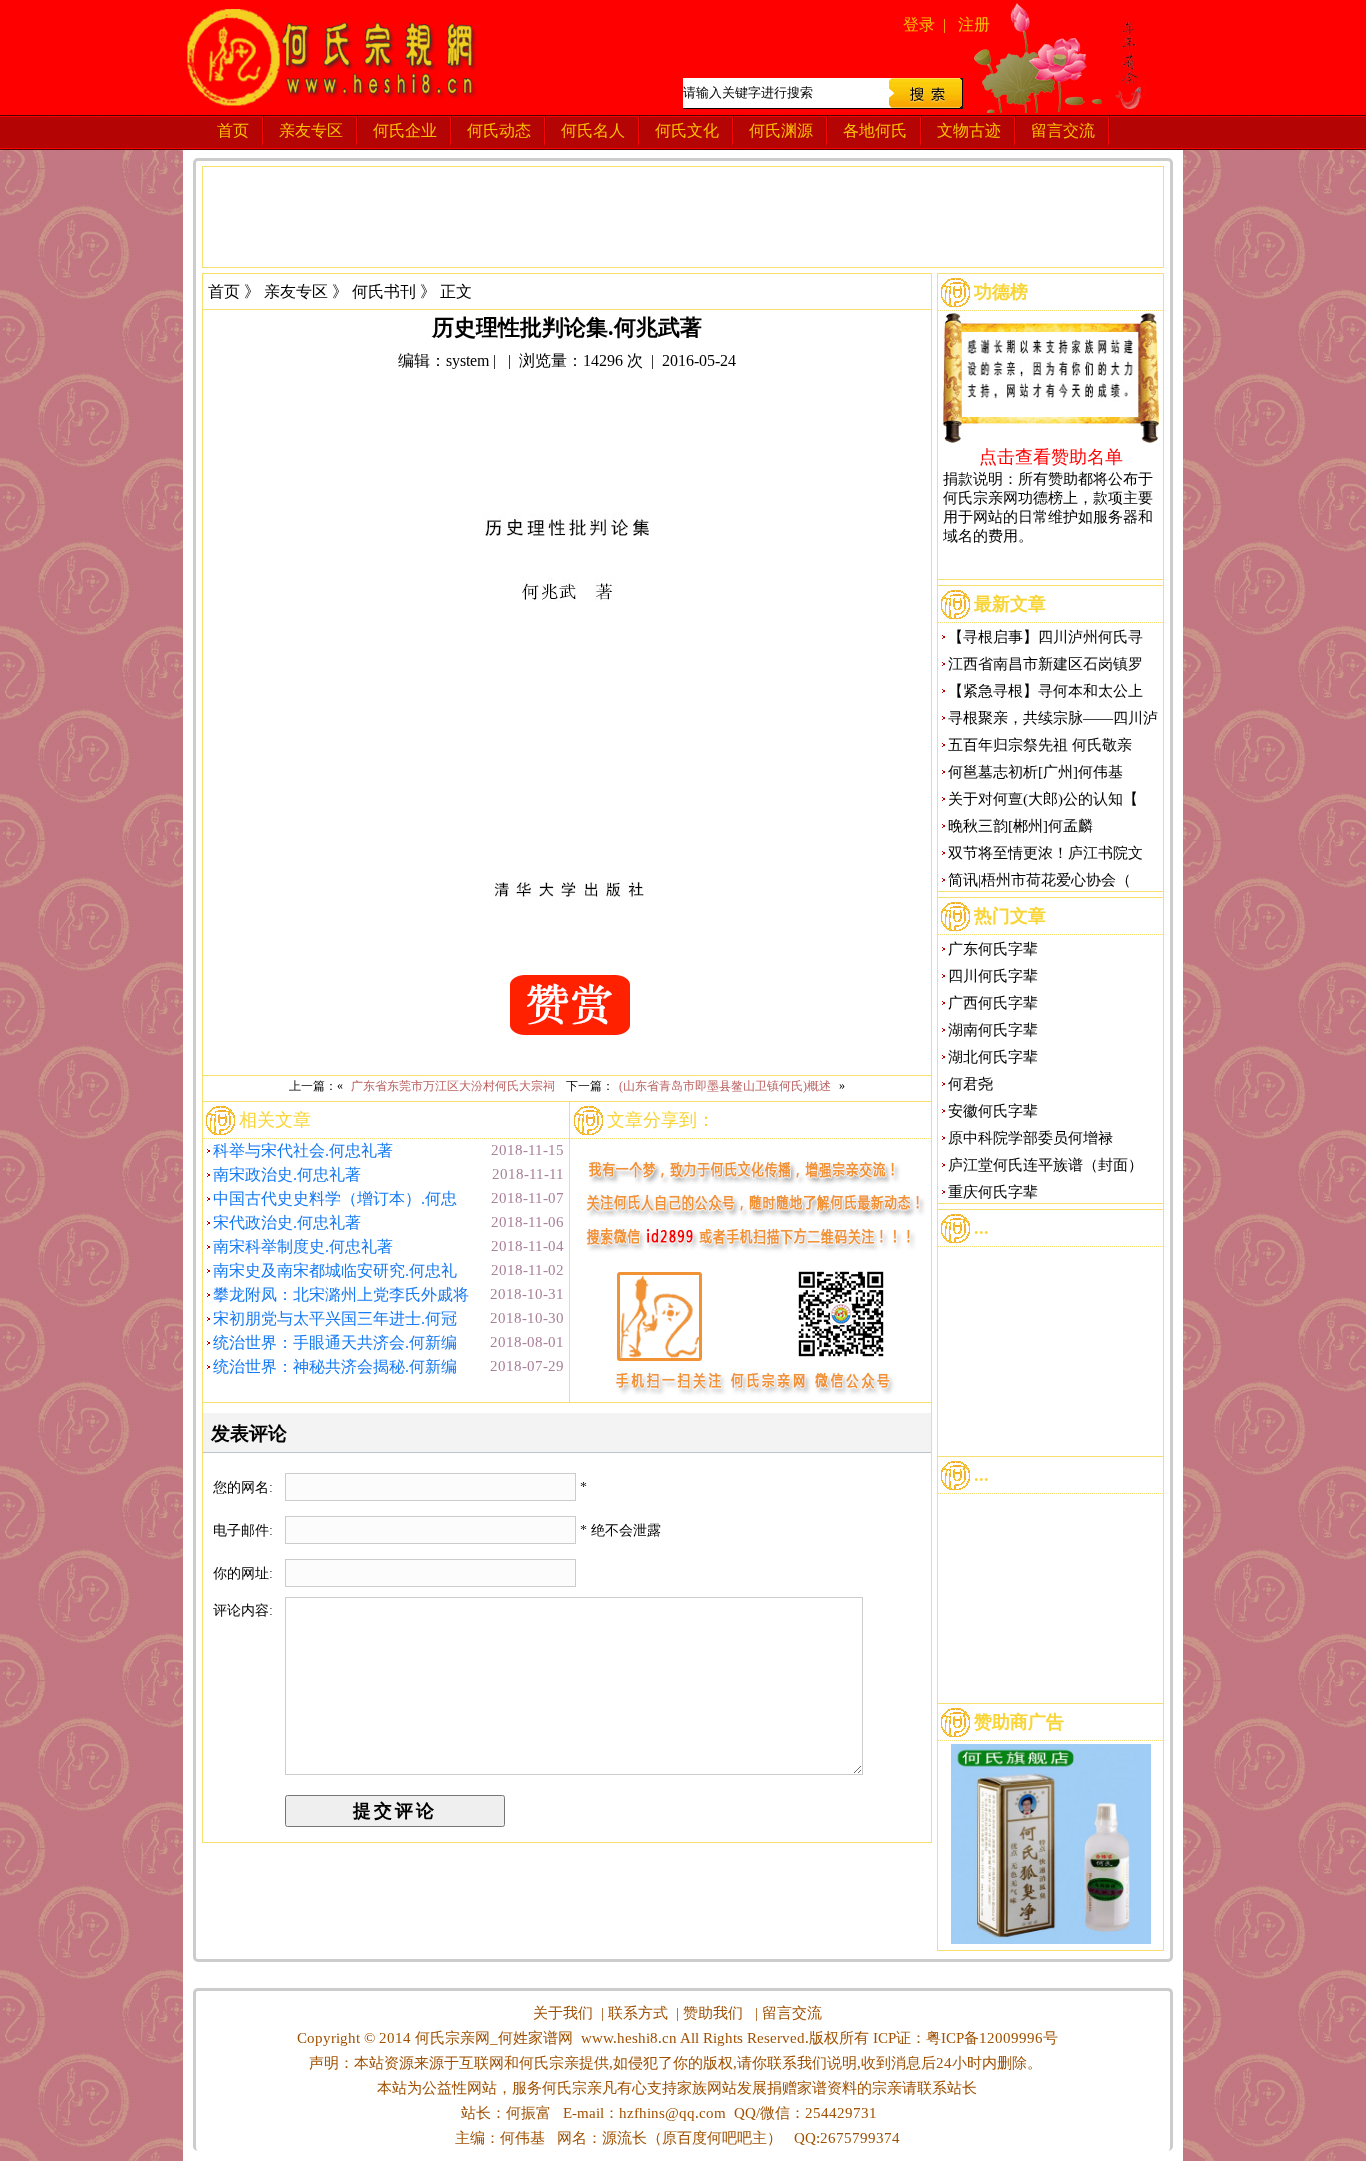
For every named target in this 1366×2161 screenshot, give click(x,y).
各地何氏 (875, 130)
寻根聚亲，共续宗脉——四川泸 (1053, 718)
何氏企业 (405, 130)
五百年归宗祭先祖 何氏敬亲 (1040, 745)
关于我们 (563, 2013)
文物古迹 (969, 130)
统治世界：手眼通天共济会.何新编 (335, 1342)
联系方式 (638, 2013)
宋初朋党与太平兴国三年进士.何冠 (335, 1318)
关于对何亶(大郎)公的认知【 (1043, 799)
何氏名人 (593, 130)
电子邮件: (245, 1530)
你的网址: (245, 1573)
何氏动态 (499, 130)
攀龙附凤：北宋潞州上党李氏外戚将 (341, 1294)
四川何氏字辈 (993, 976)
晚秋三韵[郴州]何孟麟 (1020, 826)
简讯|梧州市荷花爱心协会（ (1039, 880)
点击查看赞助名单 (1051, 456)
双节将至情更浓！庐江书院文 (1045, 853)
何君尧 (970, 1084)
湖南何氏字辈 (993, 1030)
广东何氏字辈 (993, 949)
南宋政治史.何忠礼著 (287, 1174)
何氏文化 (687, 130)
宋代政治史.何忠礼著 (287, 1222)
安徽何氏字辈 (993, 1111)
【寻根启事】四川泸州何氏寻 (1045, 637)
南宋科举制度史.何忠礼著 (303, 1246)
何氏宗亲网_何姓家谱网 (492, 2038)
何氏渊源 (781, 130)
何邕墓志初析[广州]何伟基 (1035, 772)
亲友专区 (311, 130)
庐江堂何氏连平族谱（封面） (1045, 1165)
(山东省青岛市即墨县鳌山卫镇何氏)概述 (725, 1086)
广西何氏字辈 (993, 1003)
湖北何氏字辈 (993, 1057)
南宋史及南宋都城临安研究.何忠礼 (335, 1270)
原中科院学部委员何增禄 (1030, 1138)
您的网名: (245, 1487)
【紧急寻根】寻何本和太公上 (1045, 691)
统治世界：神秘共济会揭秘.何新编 (335, 1366)
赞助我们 (713, 2013)
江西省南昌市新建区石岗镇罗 (1045, 664)
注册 (974, 24)
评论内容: (243, 1610)
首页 (233, 130)
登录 (919, 24)
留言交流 (1063, 130)
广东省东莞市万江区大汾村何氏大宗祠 (453, 1086)
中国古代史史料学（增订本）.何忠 (335, 1198)
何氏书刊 (384, 291)
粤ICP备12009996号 (992, 2038)
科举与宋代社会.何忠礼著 (303, 1150)
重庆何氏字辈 (993, 1192)
